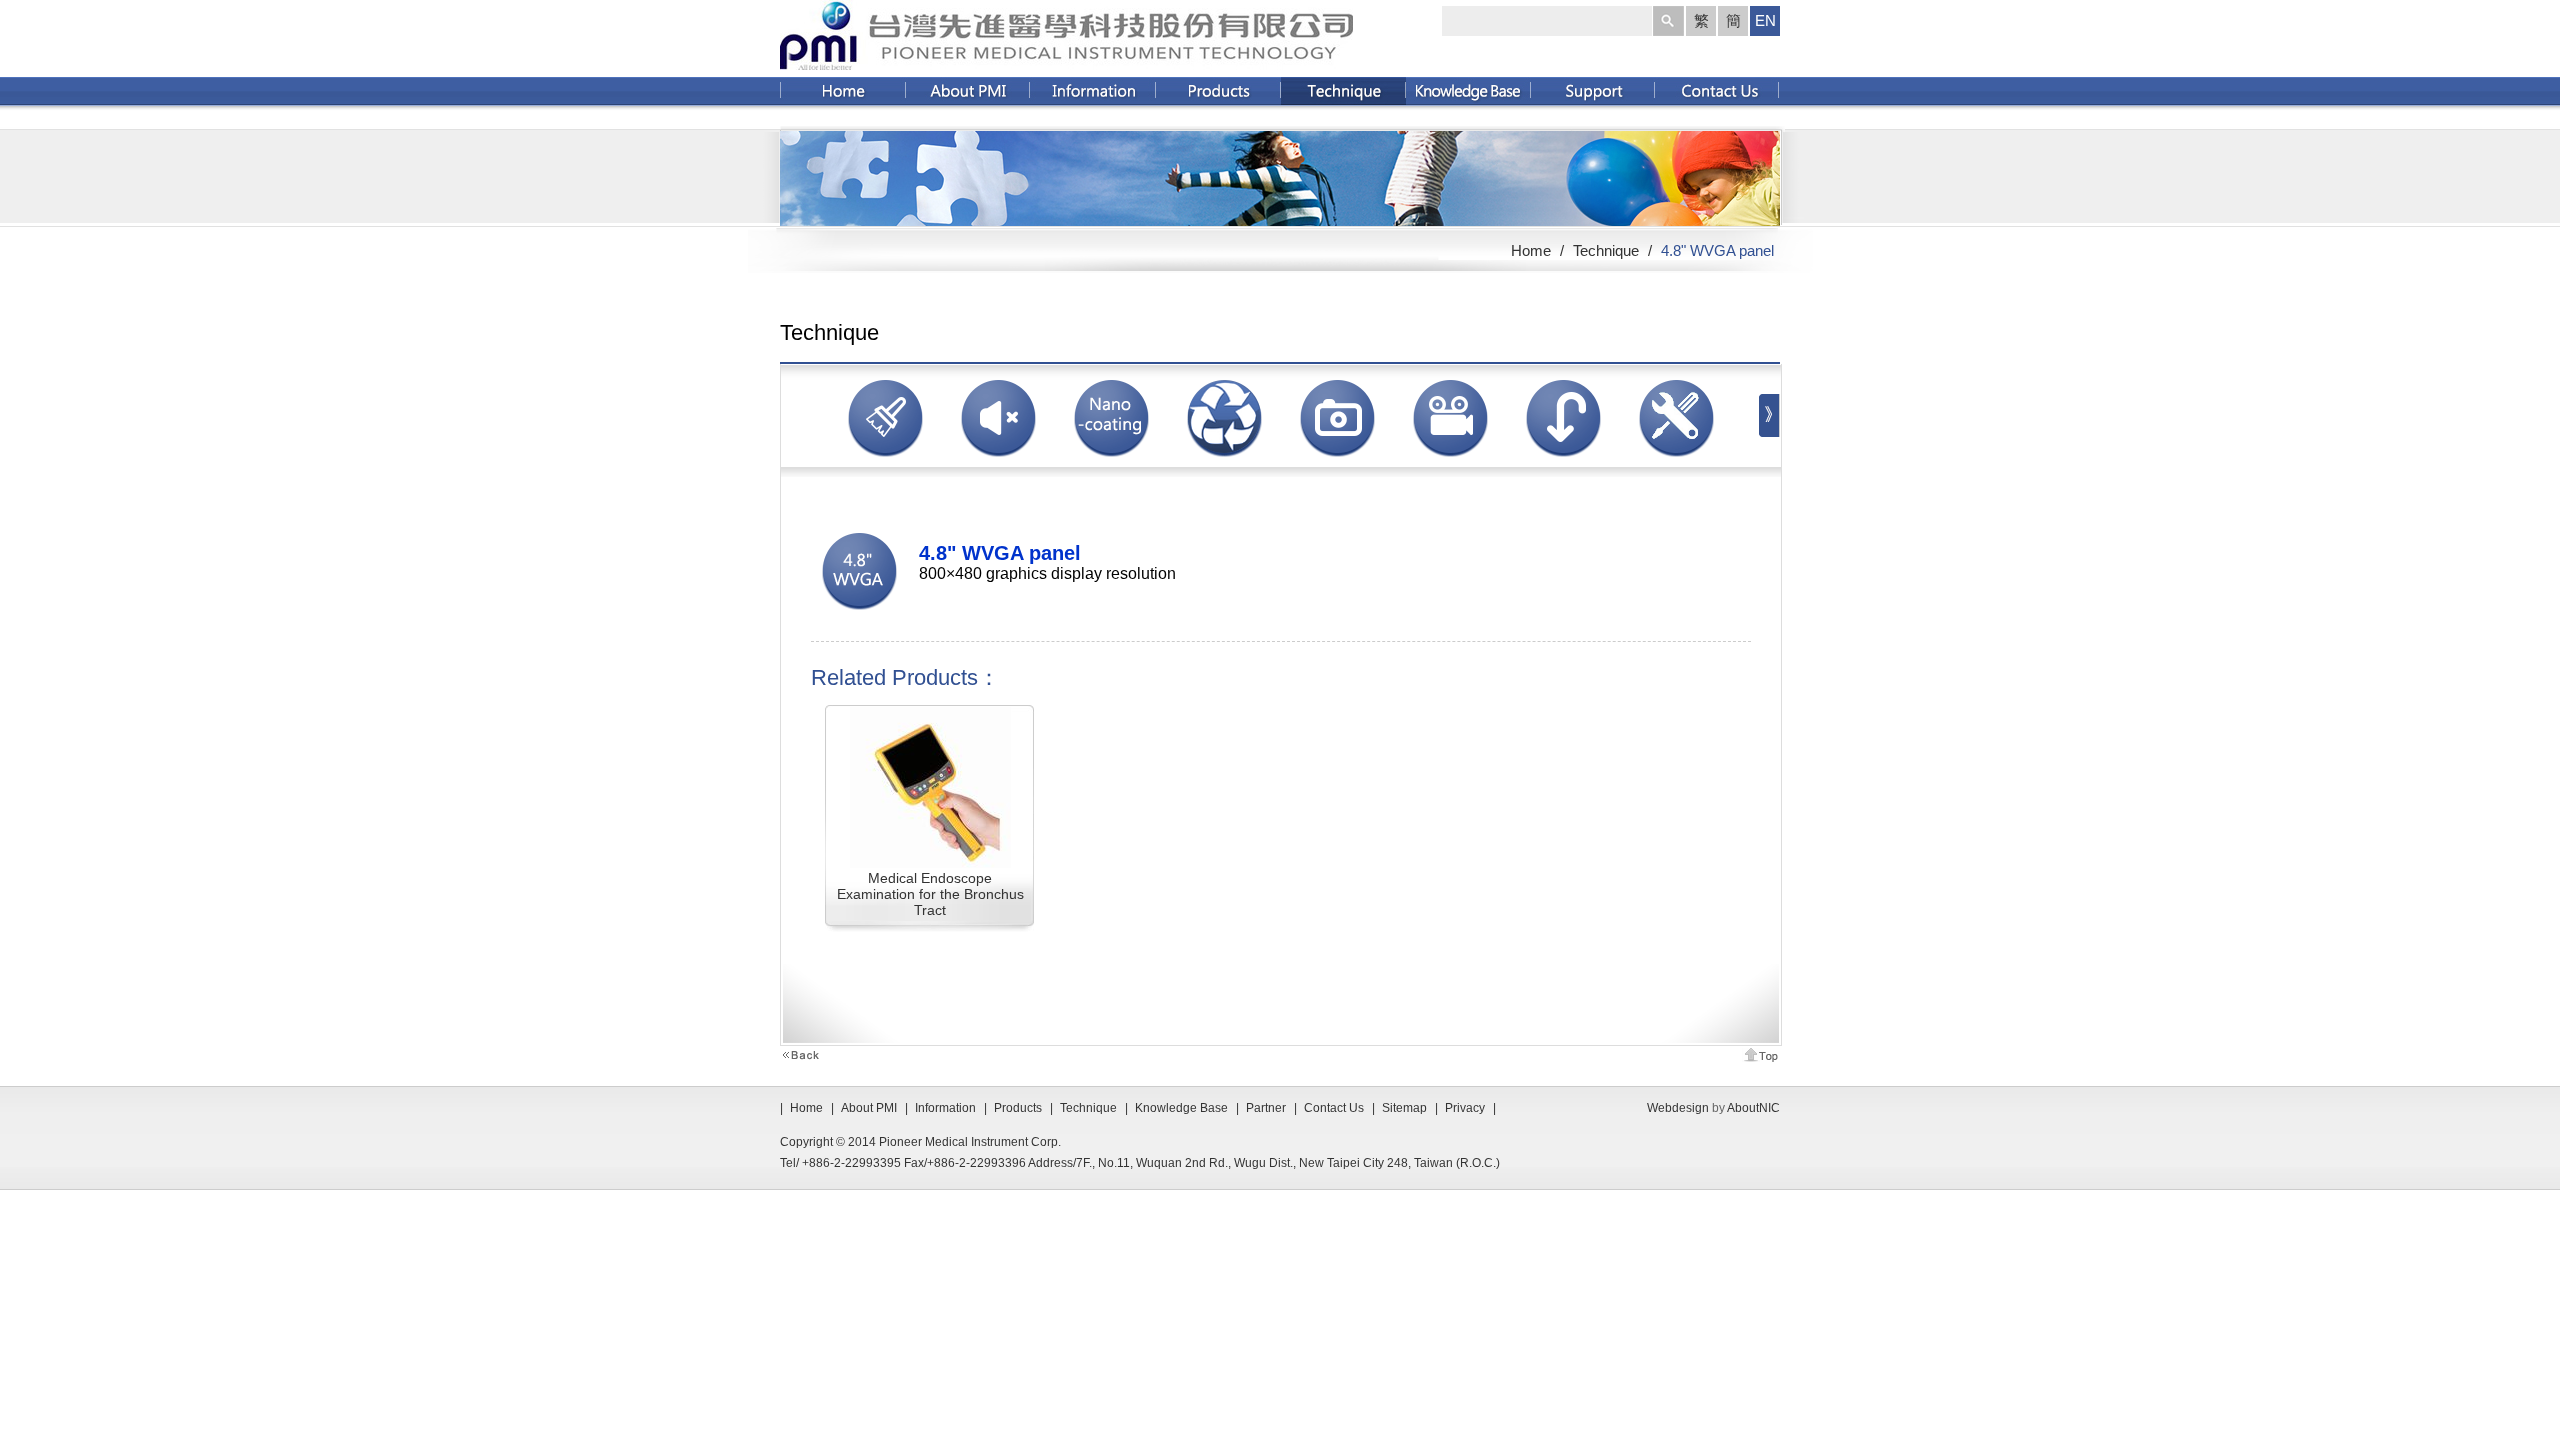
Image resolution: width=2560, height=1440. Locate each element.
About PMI (869, 1108)
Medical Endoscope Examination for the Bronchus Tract (930, 894)
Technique (1608, 250)
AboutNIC (1753, 1108)
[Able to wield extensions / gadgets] (1676, 462)
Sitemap (1404, 1108)
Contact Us (1334, 1108)
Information (945, 1108)
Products (1018, 1108)
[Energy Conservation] (1224, 462)
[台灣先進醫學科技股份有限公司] (1066, 60)
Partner (1266, 1108)
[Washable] (885, 462)
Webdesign (1678, 1108)
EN (1765, 20)
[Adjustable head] (1563, 462)
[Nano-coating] (1111, 462)
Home (1531, 250)
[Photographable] (1337, 462)
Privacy (1465, 1108)
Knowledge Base (1181, 1108)
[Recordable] (1450, 462)
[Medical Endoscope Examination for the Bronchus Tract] (930, 862)
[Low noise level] (998, 462)
